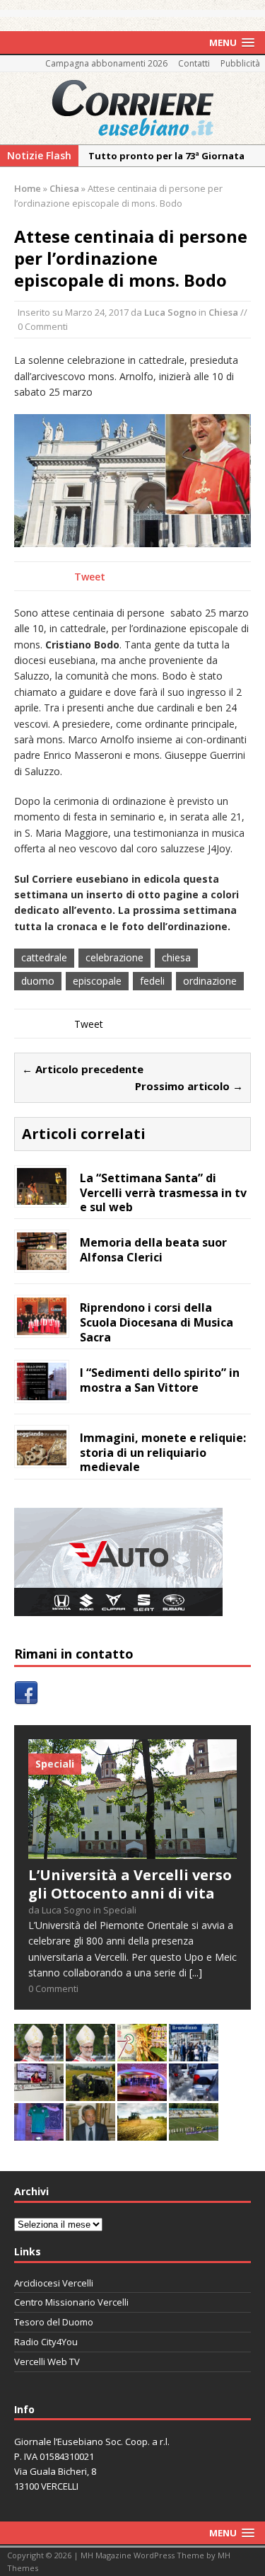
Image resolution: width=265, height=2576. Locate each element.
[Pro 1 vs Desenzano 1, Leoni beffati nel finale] (194, 2133)
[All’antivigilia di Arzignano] (39, 2093)
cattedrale (44, 957)
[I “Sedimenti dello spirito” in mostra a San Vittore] (42, 1391)
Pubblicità (240, 63)
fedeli (152, 981)
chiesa (176, 957)
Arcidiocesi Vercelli (54, 2283)
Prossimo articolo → (189, 1086)
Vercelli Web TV (47, 2362)
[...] (196, 1973)
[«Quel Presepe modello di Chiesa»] (90, 2053)
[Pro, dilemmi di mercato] (142, 2093)
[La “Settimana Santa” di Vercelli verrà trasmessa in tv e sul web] (42, 1197)
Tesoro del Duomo (54, 2322)
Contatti (194, 63)
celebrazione (114, 957)
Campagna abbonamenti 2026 (106, 63)
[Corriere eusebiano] (132, 108)
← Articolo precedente (83, 1069)
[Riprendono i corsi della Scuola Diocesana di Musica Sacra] (42, 1326)
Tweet (90, 577)
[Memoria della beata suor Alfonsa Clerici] (42, 1262)
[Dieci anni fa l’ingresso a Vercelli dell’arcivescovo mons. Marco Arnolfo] (39, 2053)
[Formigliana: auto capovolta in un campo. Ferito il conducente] (90, 2093)
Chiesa (223, 312)
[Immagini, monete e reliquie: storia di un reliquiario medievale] (42, 1456)
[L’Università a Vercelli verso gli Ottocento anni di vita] (132, 1851)
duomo (38, 981)
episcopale (97, 981)
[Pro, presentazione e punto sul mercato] (39, 2133)
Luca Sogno (170, 312)
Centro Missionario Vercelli (71, 2302)
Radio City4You (46, 2342)
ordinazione (210, 981)
